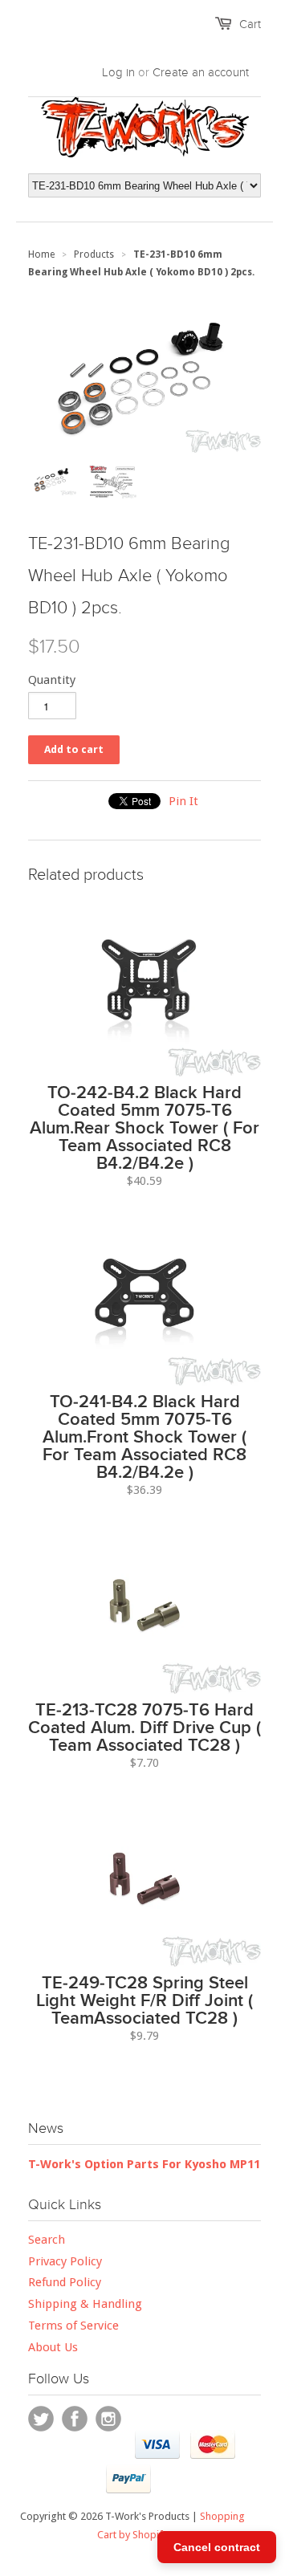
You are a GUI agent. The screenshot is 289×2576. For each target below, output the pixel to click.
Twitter (41, 2419)
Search (47, 2240)
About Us (53, 2347)
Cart (250, 24)
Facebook (75, 2419)
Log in (118, 72)
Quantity (52, 680)
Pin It (183, 801)
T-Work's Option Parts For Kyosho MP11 (144, 2164)
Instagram (108, 2419)
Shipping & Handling (85, 2304)
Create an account (201, 72)
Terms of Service (73, 2326)
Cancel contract (217, 2547)
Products (94, 254)
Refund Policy (65, 2282)
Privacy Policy (65, 2261)
